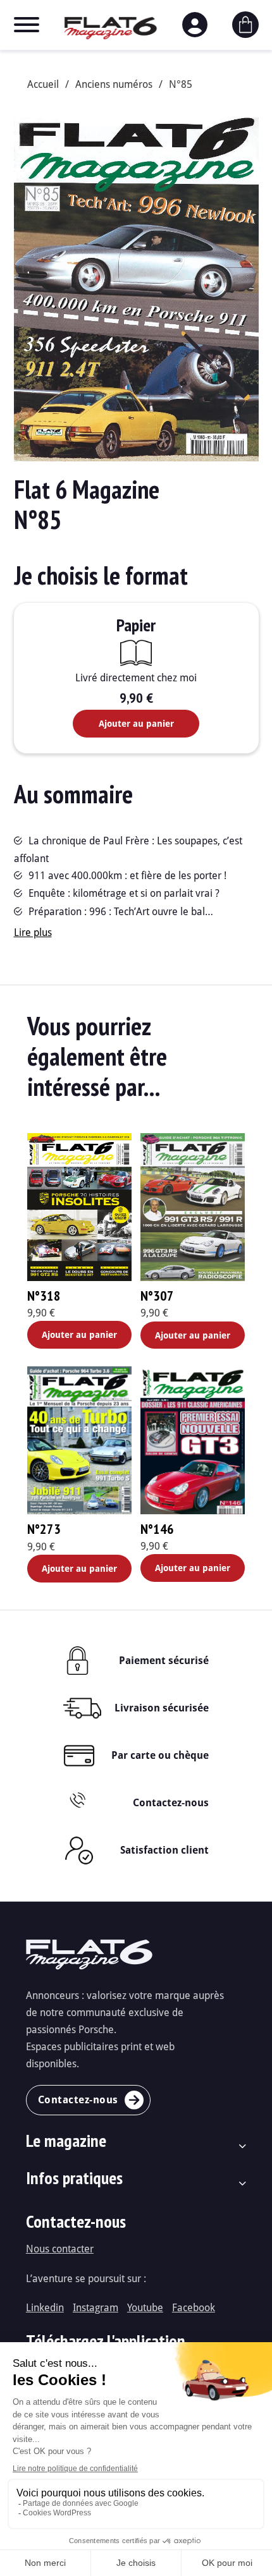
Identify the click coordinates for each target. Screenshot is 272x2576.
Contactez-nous (171, 1802)
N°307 (157, 1296)
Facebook (194, 2307)
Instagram (96, 2307)
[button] (242, 135)
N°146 (157, 1529)
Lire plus (33, 932)
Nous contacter (60, 2248)
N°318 (44, 1296)
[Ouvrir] (27, 25)
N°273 (44, 1529)
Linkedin (45, 2307)
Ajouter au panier (136, 723)
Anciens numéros (114, 84)
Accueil (43, 84)
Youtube (145, 2307)
